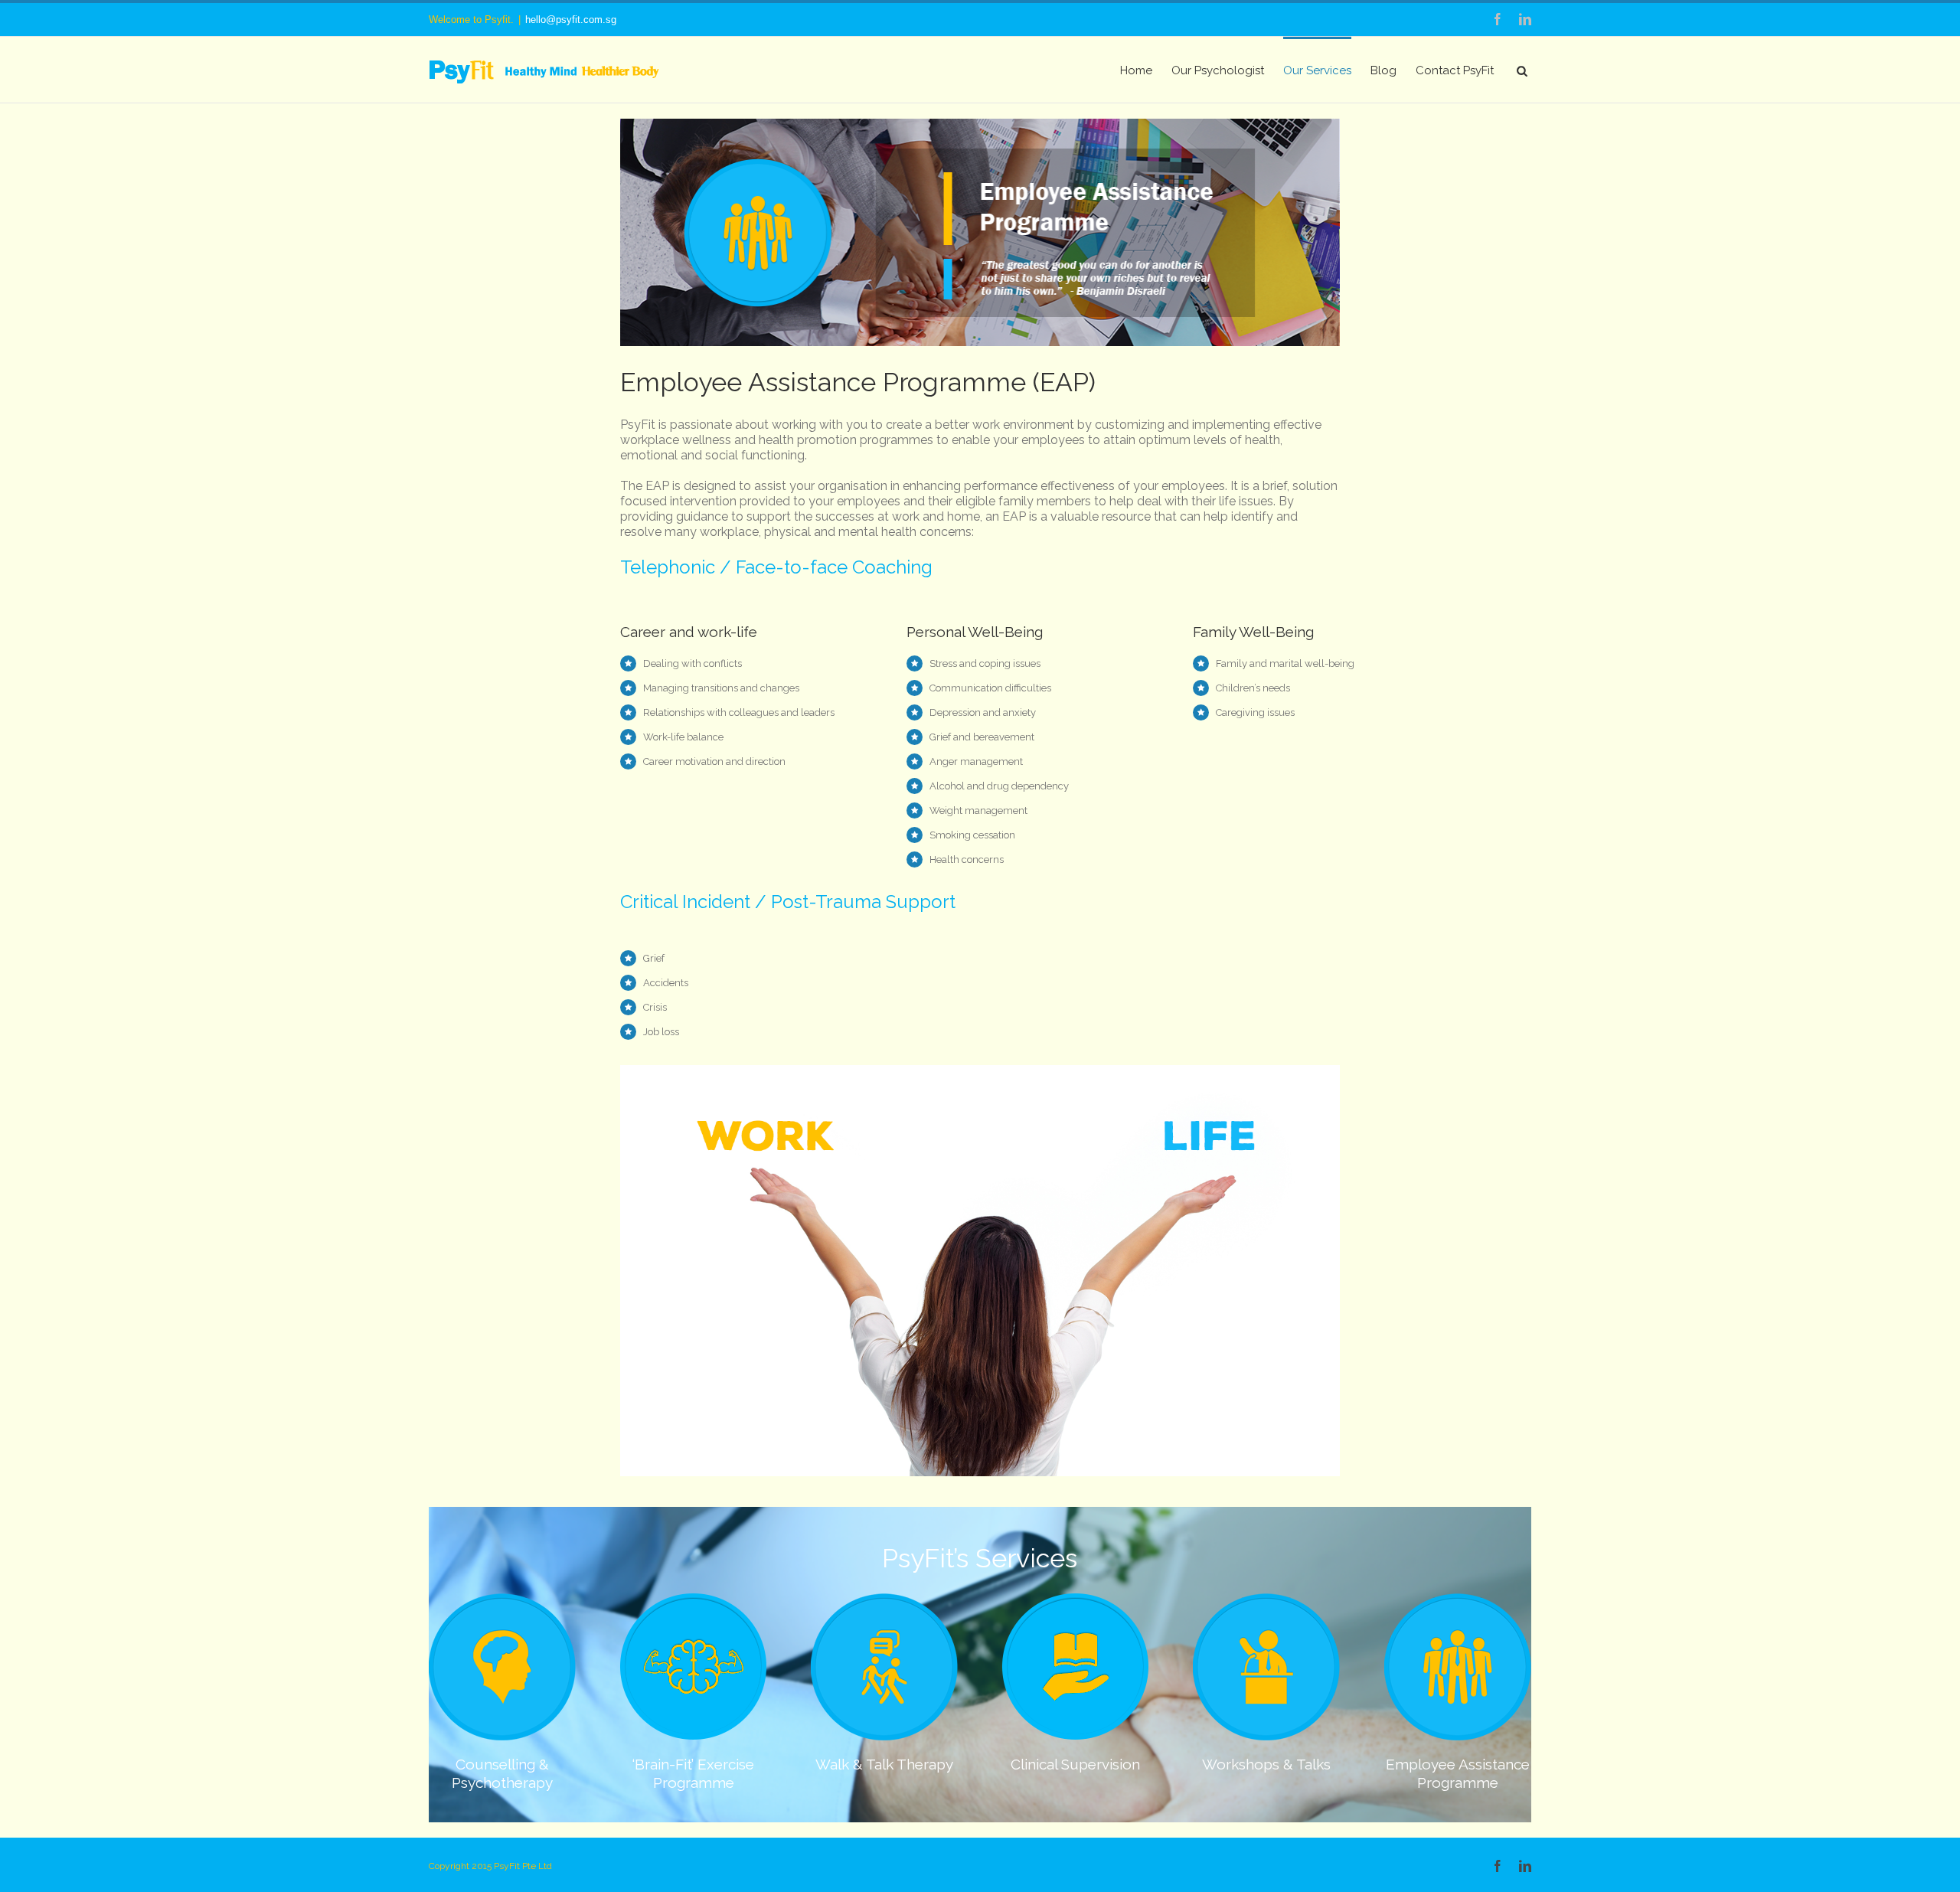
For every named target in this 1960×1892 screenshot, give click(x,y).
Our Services (1317, 70)
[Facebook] (1498, 19)
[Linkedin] (1525, 19)
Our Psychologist (1218, 70)
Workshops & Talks (1266, 1764)
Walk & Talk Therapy (884, 1764)
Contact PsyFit (1455, 70)
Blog (1383, 70)
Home (1136, 70)
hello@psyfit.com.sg (571, 20)
